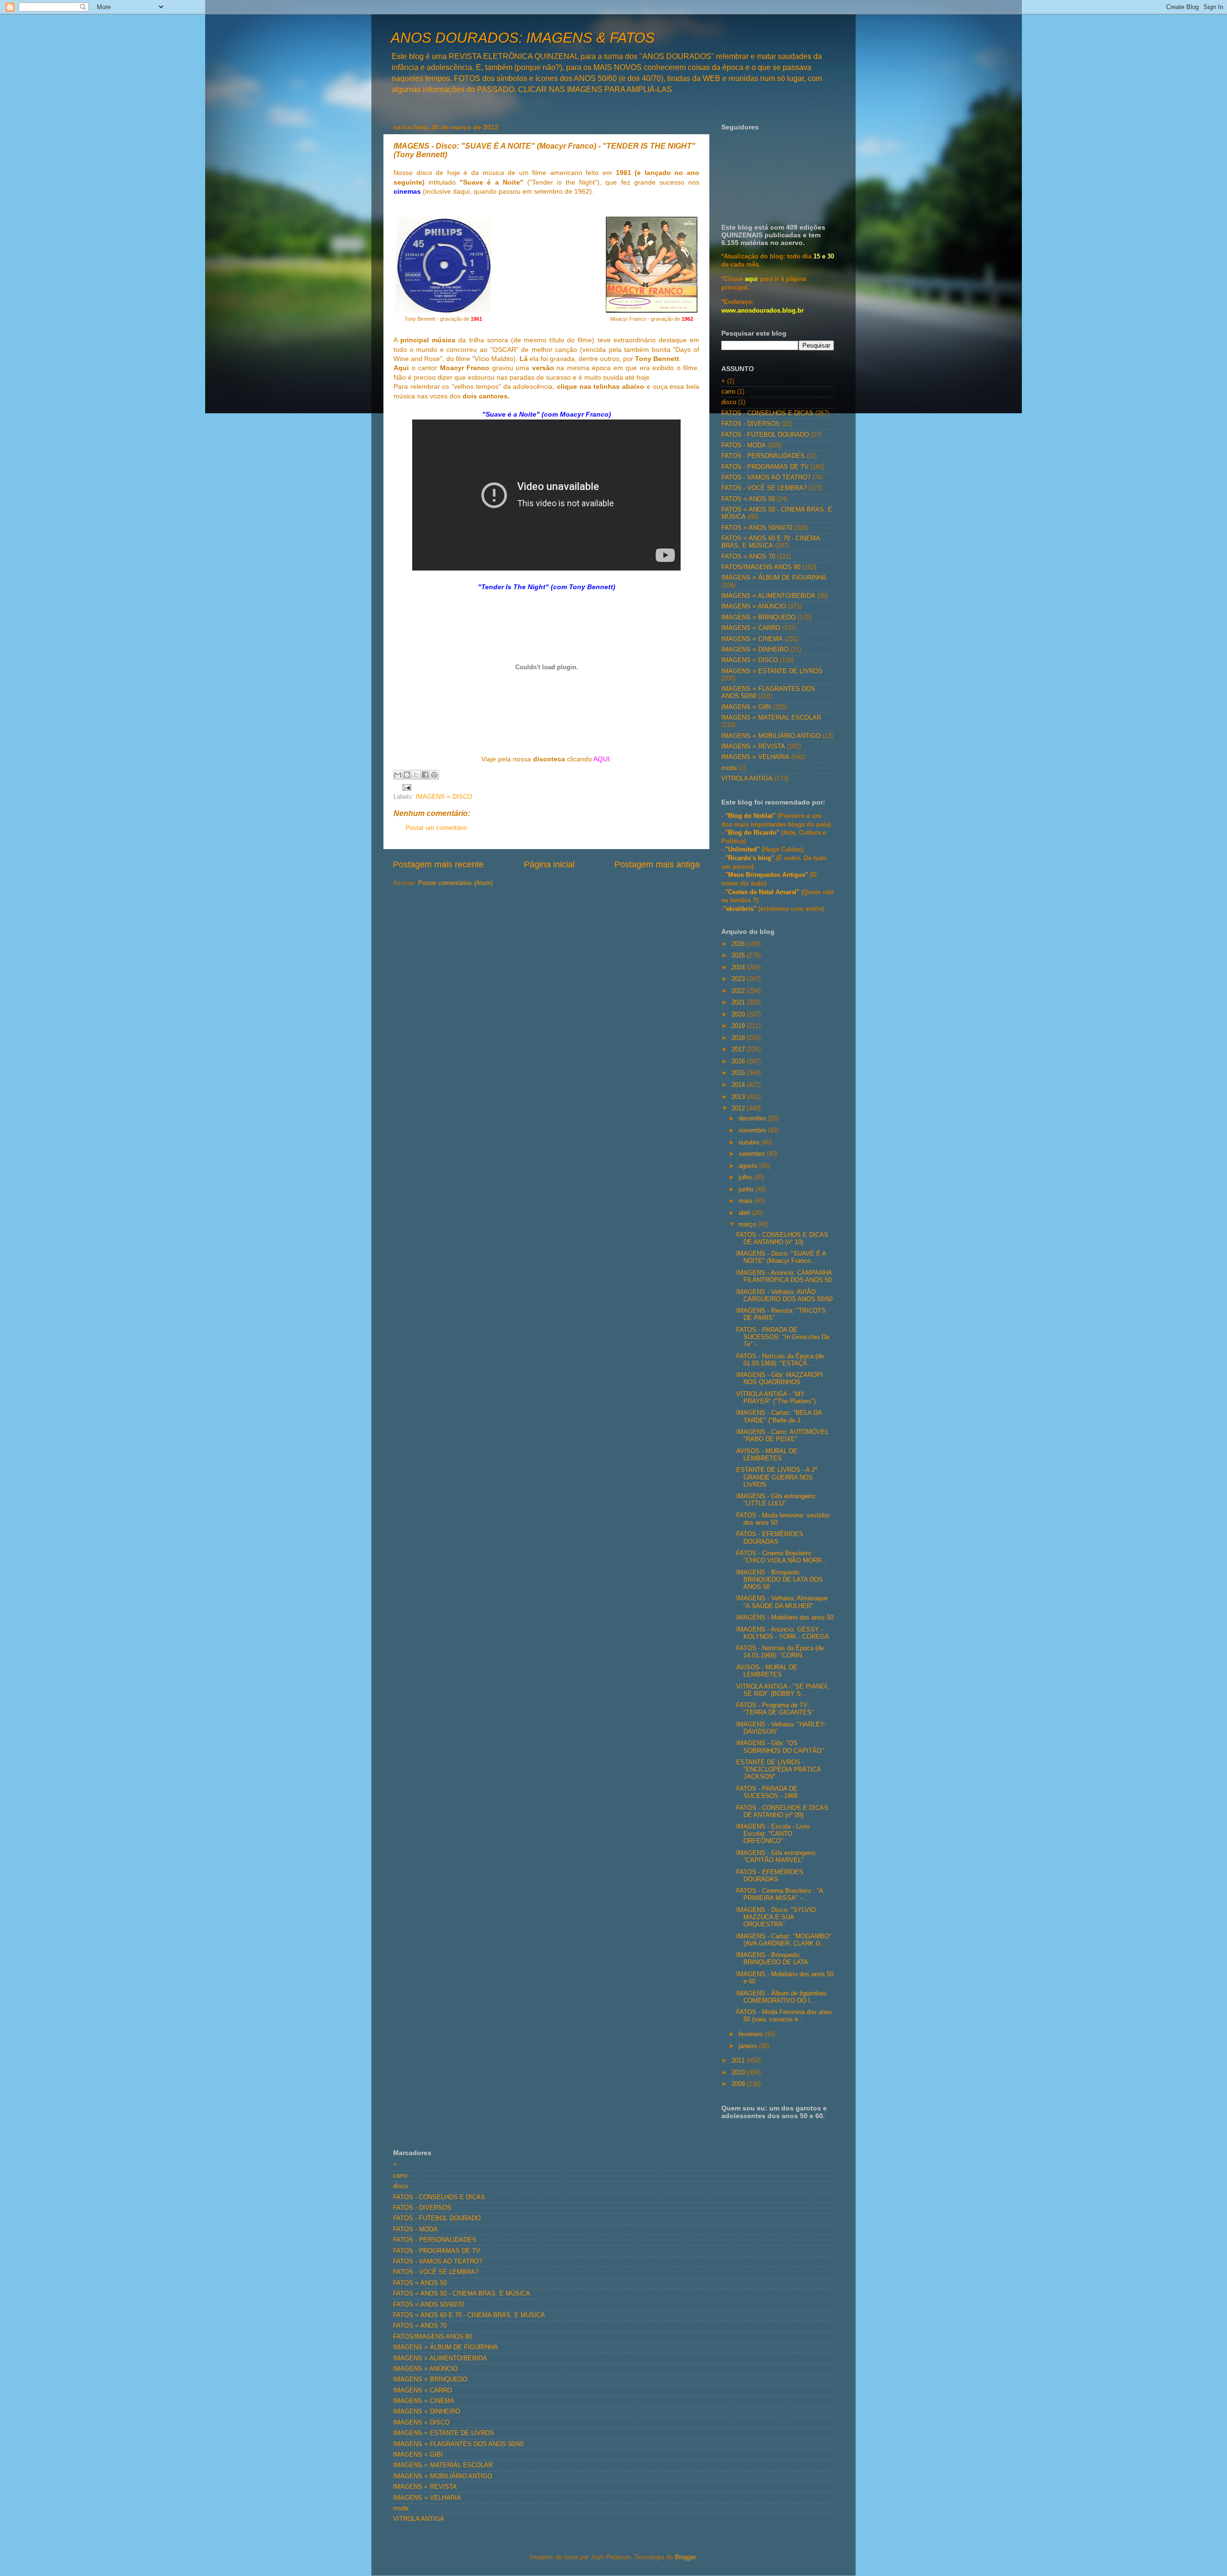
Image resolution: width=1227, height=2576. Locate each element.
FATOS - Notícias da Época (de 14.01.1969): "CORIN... (780, 1652)
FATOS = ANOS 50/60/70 (757, 528)
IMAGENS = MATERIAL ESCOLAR (771, 718)
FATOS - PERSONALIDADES (763, 456)
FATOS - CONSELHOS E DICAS (767, 413)
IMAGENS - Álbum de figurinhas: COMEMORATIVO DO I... (782, 1997)
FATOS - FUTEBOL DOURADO (765, 435)
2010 (739, 2073)
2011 (739, 2061)
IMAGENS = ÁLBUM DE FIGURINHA (774, 578)
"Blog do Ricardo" (753, 833)
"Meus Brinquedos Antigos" (768, 875)
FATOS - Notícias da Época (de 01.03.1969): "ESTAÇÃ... (780, 1360)
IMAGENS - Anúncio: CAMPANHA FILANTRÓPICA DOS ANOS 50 (784, 1276)
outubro (750, 1142)
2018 (739, 1038)
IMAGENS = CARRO (751, 628)
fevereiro (752, 2034)
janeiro (749, 2046)
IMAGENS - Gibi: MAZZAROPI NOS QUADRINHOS (780, 1379)
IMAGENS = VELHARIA (755, 757)
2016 (739, 1061)
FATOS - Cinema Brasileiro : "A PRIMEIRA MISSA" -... (780, 1894)
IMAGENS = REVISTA (753, 746)
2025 (739, 956)
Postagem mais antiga (657, 864)
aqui (751, 279)
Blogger (685, 2557)
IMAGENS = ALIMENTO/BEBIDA (768, 596)
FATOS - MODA (744, 445)
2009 (739, 2084)
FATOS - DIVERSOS (751, 424)
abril (745, 1213)
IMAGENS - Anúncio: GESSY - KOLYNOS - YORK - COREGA (783, 1633)
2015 (739, 1073)
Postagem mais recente (438, 864)
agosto (749, 1166)
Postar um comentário (436, 828)
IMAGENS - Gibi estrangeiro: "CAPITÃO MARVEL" (776, 1857)
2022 (739, 991)
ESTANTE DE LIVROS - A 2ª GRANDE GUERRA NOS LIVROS (777, 1477)
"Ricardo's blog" (751, 858)
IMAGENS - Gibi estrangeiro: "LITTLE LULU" (776, 1500)
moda (729, 768)
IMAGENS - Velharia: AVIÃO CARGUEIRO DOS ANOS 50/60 (784, 1296)
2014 (739, 1085)
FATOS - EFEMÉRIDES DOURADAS (770, 1538)
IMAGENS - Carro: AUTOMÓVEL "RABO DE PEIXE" (782, 1436)
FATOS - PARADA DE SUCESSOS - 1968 (767, 1792)
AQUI (602, 759)
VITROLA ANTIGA (747, 779)
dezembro (753, 1119)
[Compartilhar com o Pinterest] (434, 775)
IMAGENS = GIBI (746, 707)
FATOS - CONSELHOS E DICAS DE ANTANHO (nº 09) (782, 1812)
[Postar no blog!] (407, 775)
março (748, 1224)
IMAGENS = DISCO (444, 797)
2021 (739, 1002)
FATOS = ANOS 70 (748, 557)
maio (746, 1201)
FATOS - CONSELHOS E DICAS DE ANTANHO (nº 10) (782, 1239)
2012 (739, 1108)
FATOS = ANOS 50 (748, 499)
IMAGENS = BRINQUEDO (758, 618)
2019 (739, 1026)
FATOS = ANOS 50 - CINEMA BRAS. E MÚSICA (462, 2294)
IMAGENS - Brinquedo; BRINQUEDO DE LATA (772, 1959)
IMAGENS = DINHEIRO (755, 650)
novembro (753, 1131)
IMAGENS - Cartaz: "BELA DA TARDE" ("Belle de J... (779, 1416)
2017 (739, 1049)
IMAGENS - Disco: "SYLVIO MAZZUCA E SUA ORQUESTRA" (776, 1917)
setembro (752, 1154)
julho (746, 1177)
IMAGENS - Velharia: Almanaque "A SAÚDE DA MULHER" (782, 1602)
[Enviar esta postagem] (405, 787)
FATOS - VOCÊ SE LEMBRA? (764, 488)
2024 (739, 967)
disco (729, 402)
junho (747, 1189)
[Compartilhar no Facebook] (425, 775)
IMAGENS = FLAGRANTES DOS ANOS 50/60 (458, 2444)
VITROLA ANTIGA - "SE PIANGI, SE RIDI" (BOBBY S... (783, 1690)
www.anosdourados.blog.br (763, 311)
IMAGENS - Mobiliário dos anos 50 (785, 1618)
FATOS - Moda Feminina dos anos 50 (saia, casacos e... (784, 2016)
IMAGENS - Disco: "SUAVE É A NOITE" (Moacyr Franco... (781, 1257)
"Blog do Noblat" (750, 816)
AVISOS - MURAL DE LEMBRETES (767, 1455)
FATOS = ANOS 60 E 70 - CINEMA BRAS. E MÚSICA (770, 542)
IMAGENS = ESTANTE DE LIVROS (772, 671)
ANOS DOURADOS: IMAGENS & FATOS (523, 38)
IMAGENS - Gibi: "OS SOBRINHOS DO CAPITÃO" (780, 1747)
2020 (739, 1014)
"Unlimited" (742, 850)
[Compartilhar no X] (416, 775)
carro (728, 392)
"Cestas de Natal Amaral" (763, 892)
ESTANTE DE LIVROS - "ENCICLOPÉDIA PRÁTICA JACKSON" (778, 1770)
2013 (739, 1097)
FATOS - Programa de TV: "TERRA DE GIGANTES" (775, 1709)
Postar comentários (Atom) (455, 883)
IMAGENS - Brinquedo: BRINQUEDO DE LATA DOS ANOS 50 (780, 1580)
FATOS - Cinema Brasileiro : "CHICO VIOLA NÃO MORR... (782, 1557)
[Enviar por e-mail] (398, 775)
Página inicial (549, 864)
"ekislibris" (740, 909)
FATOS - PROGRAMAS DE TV (765, 467)
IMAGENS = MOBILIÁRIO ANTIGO (771, 736)
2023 (739, 979)
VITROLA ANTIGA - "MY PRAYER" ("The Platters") (776, 1398)
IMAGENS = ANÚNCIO (754, 606)
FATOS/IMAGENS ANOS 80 (761, 567)
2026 (739, 944)
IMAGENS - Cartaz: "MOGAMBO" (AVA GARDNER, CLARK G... (784, 1940)
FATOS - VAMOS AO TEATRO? (766, 478)
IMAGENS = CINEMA (752, 639)
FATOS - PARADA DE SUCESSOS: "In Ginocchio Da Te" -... (783, 1337)
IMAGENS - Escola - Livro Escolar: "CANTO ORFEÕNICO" (773, 1834)
